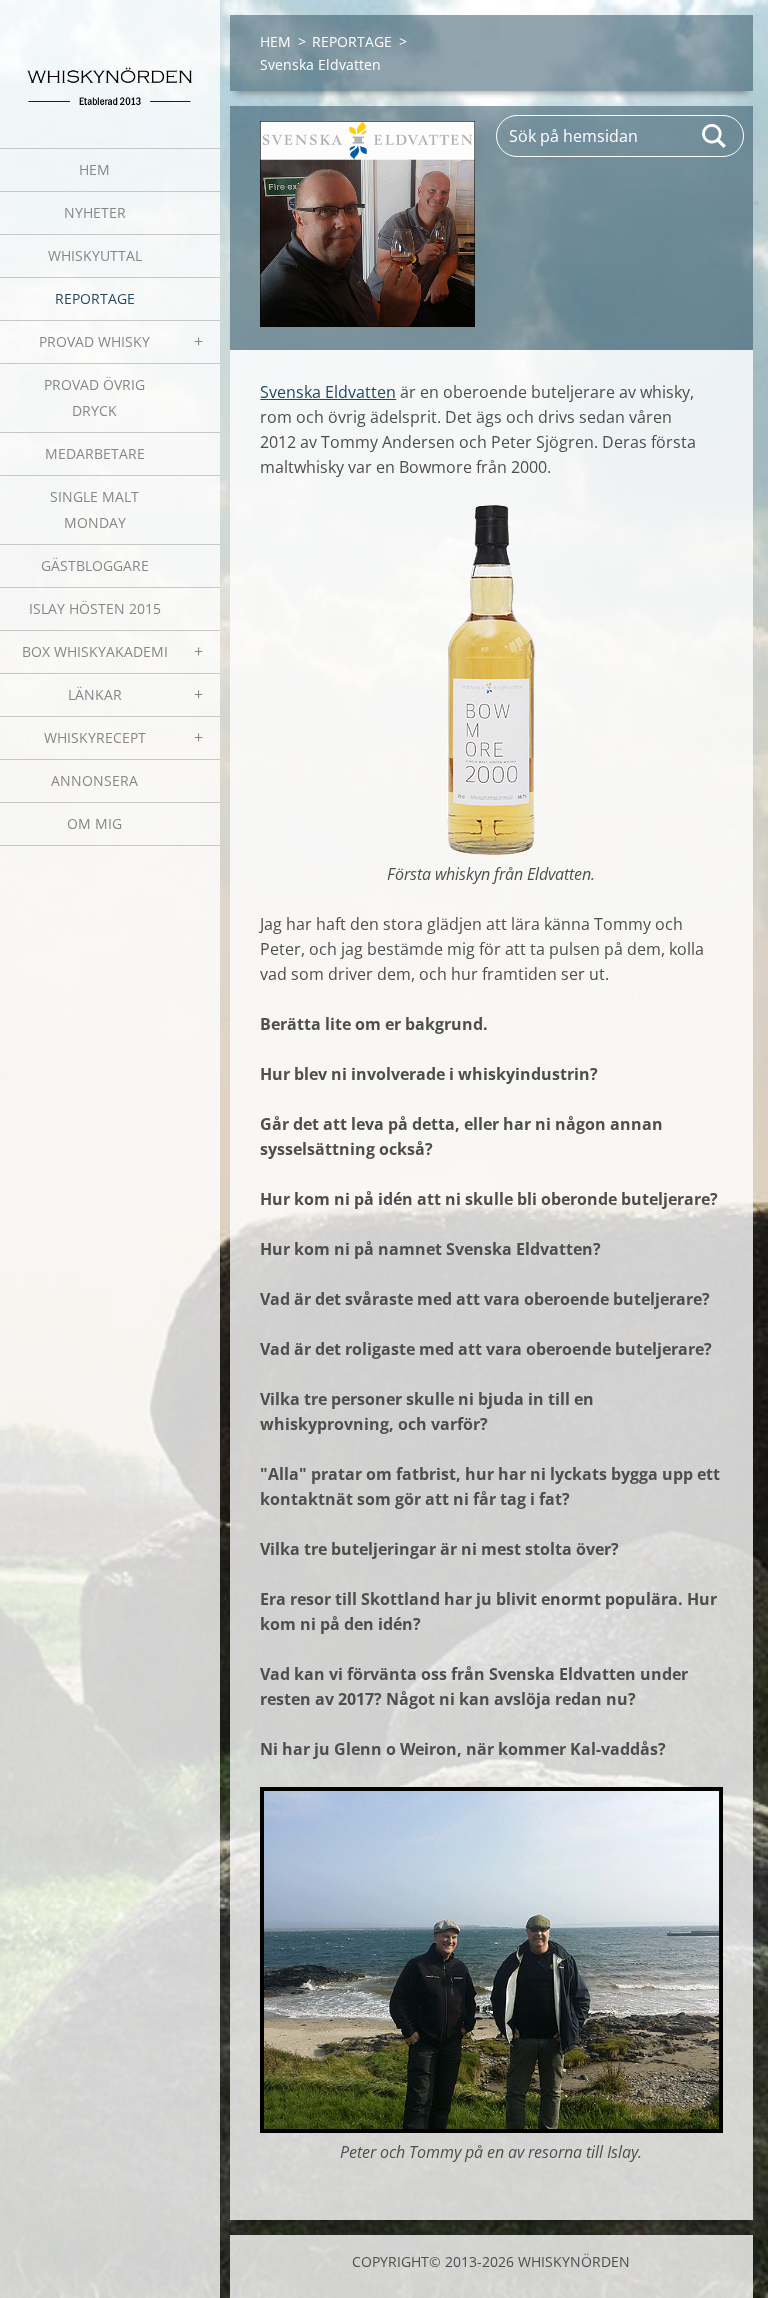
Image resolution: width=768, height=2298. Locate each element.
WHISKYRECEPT (95, 737)
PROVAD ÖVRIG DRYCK (94, 397)
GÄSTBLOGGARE (95, 565)
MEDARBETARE (95, 453)
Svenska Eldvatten (328, 392)
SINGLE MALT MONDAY (94, 509)
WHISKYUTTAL (95, 255)
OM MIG (94, 823)
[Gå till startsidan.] (110, 61)
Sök (715, 136)
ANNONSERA (94, 780)
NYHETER (95, 212)
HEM (94, 169)
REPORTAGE (95, 298)
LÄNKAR (95, 694)
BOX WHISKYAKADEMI (95, 651)
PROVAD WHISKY (94, 341)
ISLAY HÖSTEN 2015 (95, 608)
